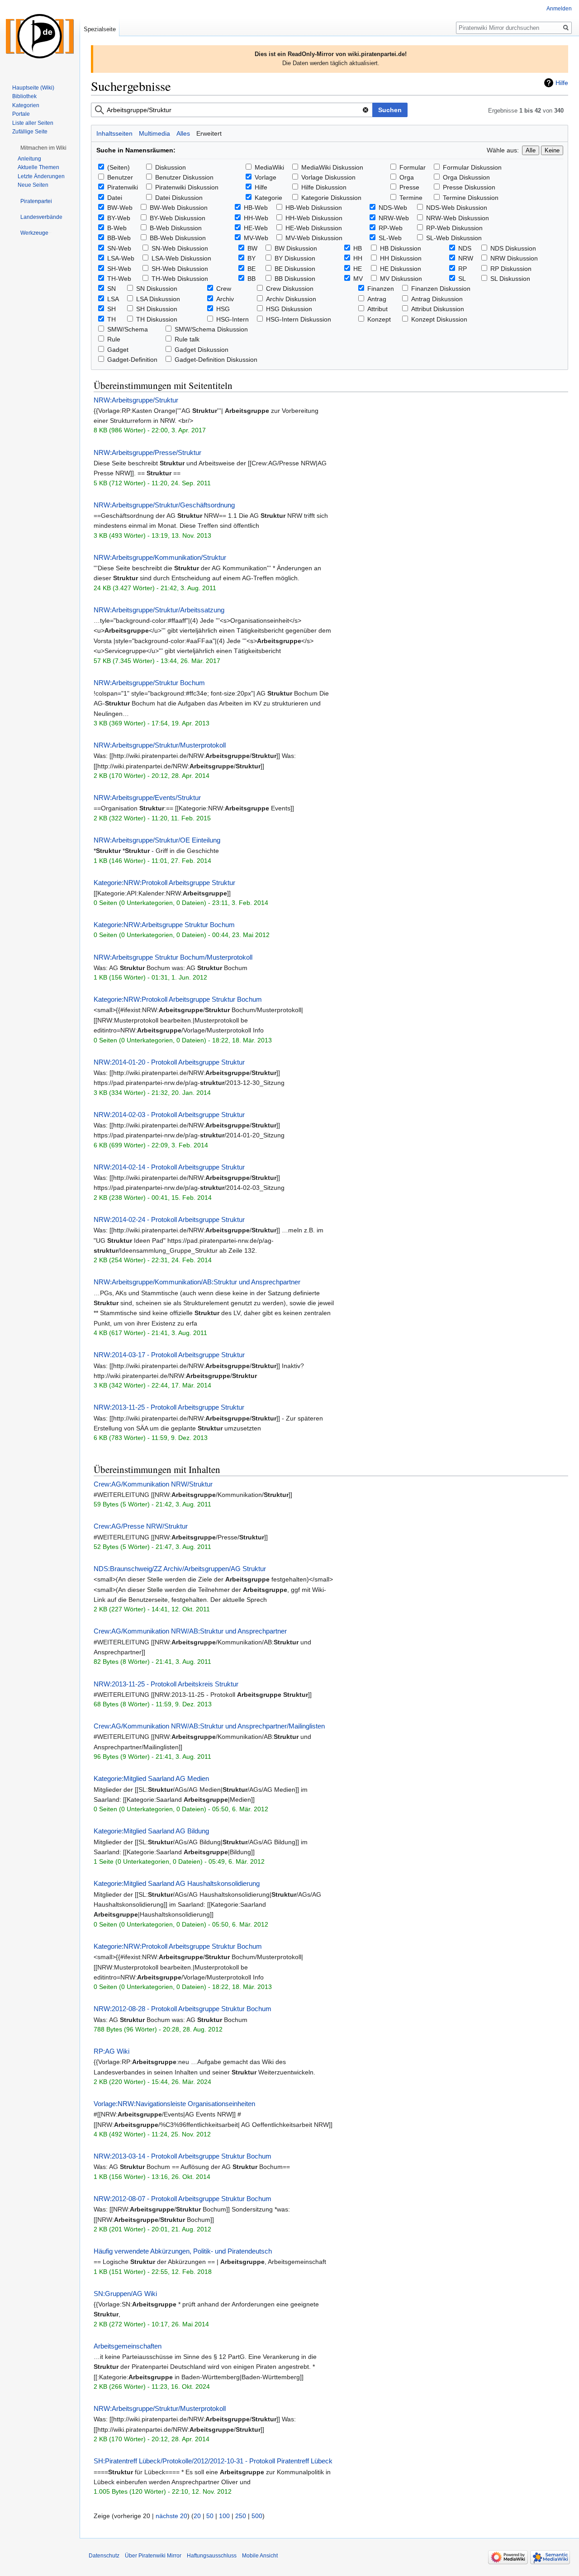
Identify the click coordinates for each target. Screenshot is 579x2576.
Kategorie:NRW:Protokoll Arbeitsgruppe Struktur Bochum (178, 999)
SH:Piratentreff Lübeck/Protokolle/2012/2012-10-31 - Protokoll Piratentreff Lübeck (213, 2461)
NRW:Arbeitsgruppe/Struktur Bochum (149, 683)
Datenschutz (104, 2556)
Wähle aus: (503, 150)
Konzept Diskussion (439, 319)
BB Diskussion (295, 279)
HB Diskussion (401, 248)
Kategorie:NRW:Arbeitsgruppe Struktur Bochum (164, 925)
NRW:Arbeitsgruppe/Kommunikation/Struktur (160, 557)
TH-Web (119, 279)
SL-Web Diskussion (454, 238)
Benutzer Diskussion (184, 177)
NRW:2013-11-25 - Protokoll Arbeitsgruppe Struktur (169, 1407)
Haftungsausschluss (212, 2556)
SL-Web (390, 238)
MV (358, 279)
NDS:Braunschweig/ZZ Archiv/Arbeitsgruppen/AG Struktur (180, 1569)
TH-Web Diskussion (180, 279)
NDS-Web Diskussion (457, 208)
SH (112, 309)
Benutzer (120, 177)
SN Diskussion (157, 289)
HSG (223, 309)
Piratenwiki (123, 187)
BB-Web (119, 238)
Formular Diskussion (472, 167)
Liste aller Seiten (33, 123)
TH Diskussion (157, 319)
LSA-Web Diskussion (181, 258)
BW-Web (120, 208)
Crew (224, 289)
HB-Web (256, 208)
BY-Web (119, 218)
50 (210, 2516)
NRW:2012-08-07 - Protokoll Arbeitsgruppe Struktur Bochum (183, 2199)
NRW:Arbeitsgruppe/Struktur (136, 400)
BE (252, 269)
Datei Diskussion (179, 198)
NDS (465, 248)
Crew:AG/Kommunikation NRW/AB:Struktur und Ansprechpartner (190, 1631)
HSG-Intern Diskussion (299, 319)
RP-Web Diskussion (454, 228)
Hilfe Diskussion (324, 187)
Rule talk (187, 339)
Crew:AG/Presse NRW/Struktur (141, 1526)
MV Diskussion (401, 279)
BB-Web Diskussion (178, 238)
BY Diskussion (295, 258)
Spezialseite (100, 29)
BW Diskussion (296, 248)
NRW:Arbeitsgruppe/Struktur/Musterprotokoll (160, 745)
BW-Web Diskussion (179, 208)
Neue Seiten (33, 185)
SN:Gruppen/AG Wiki (125, 2294)
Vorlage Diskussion (328, 177)
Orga (407, 177)
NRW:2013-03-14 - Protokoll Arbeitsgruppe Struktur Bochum (183, 2156)
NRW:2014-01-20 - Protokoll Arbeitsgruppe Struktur (169, 1062)
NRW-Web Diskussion (458, 218)
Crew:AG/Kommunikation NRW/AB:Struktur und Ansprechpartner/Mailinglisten (209, 1726)
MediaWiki (269, 167)
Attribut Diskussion (438, 309)
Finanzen (381, 289)
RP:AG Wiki (112, 2051)
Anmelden (559, 9)
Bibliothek (24, 96)
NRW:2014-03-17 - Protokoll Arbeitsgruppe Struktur (169, 1355)
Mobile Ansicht (260, 2556)
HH (358, 258)
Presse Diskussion (469, 187)
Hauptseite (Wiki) (33, 88)
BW (252, 248)
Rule (114, 339)
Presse (409, 187)
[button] (43, 148)
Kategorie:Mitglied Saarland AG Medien (151, 1778)
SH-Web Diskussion (180, 269)
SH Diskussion (157, 309)
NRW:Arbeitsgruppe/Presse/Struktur (147, 452)
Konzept (379, 319)
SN (112, 289)
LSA (113, 299)
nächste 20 (171, 2516)
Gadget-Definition (132, 360)
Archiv (225, 299)
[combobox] (232, 110)
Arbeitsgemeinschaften (128, 2346)
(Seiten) (119, 167)
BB (252, 279)
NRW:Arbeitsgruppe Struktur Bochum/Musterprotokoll (173, 957)
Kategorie (268, 198)
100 (224, 2516)
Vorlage (266, 177)
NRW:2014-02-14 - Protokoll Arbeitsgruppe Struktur (169, 1167)
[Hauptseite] (40, 36)
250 (241, 2516)
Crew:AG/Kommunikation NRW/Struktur (153, 1484)
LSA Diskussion (158, 299)
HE (358, 269)
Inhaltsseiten (114, 133)
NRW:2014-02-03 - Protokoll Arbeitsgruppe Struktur (169, 1115)
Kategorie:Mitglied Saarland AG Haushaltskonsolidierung (177, 1883)
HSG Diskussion (289, 309)
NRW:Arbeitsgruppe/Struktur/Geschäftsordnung (164, 505)
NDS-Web (393, 208)
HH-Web (256, 218)
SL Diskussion (510, 279)
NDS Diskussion (513, 248)
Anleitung (29, 159)
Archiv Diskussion (291, 299)
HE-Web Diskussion (314, 228)
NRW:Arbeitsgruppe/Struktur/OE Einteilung (157, 840)
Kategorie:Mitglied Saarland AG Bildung (151, 1831)
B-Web (117, 228)
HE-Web (256, 228)
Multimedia (154, 133)
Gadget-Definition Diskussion (216, 360)
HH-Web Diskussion (314, 218)
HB (358, 248)
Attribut (377, 309)
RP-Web (391, 228)
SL (462, 279)
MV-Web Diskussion (314, 238)
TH (112, 319)
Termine (411, 198)
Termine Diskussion (471, 198)
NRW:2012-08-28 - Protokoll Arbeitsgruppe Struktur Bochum (183, 2009)
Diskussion (171, 167)
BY (252, 258)
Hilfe (562, 83)
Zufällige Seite (30, 132)
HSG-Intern (233, 319)
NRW (466, 258)
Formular (413, 167)
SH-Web (119, 269)
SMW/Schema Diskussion (211, 329)
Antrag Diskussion (437, 299)
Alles (183, 133)
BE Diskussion (295, 269)
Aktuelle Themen (38, 167)
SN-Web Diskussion (180, 248)
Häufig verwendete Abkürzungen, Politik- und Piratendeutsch (183, 2251)
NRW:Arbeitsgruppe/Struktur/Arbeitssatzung (159, 610)
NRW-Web (394, 218)
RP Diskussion (511, 269)
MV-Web (256, 238)
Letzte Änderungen (41, 176)
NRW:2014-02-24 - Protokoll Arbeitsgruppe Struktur (169, 1219)
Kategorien (26, 105)
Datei (115, 198)
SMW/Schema (128, 329)
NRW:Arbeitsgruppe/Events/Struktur (147, 798)
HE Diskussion (401, 269)
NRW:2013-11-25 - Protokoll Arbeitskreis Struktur (166, 1684)
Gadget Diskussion (202, 350)
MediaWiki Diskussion (332, 167)
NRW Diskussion (514, 258)
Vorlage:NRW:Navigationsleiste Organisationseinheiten (174, 2104)
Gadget (118, 350)
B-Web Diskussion (176, 228)
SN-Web (119, 248)
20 (197, 2516)
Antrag (377, 299)
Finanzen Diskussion (441, 289)
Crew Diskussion (290, 289)
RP (463, 269)
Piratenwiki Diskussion (187, 187)
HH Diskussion (401, 258)
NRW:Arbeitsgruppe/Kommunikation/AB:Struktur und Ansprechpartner (197, 1282)
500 (257, 2516)
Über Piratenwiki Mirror (153, 2556)
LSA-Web (121, 258)
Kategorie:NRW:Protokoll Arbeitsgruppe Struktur (164, 883)
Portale (21, 114)
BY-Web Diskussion (178, 218)
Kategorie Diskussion (331, 198)
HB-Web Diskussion (314, 208)
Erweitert (209, 133)
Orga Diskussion (466, 177)
